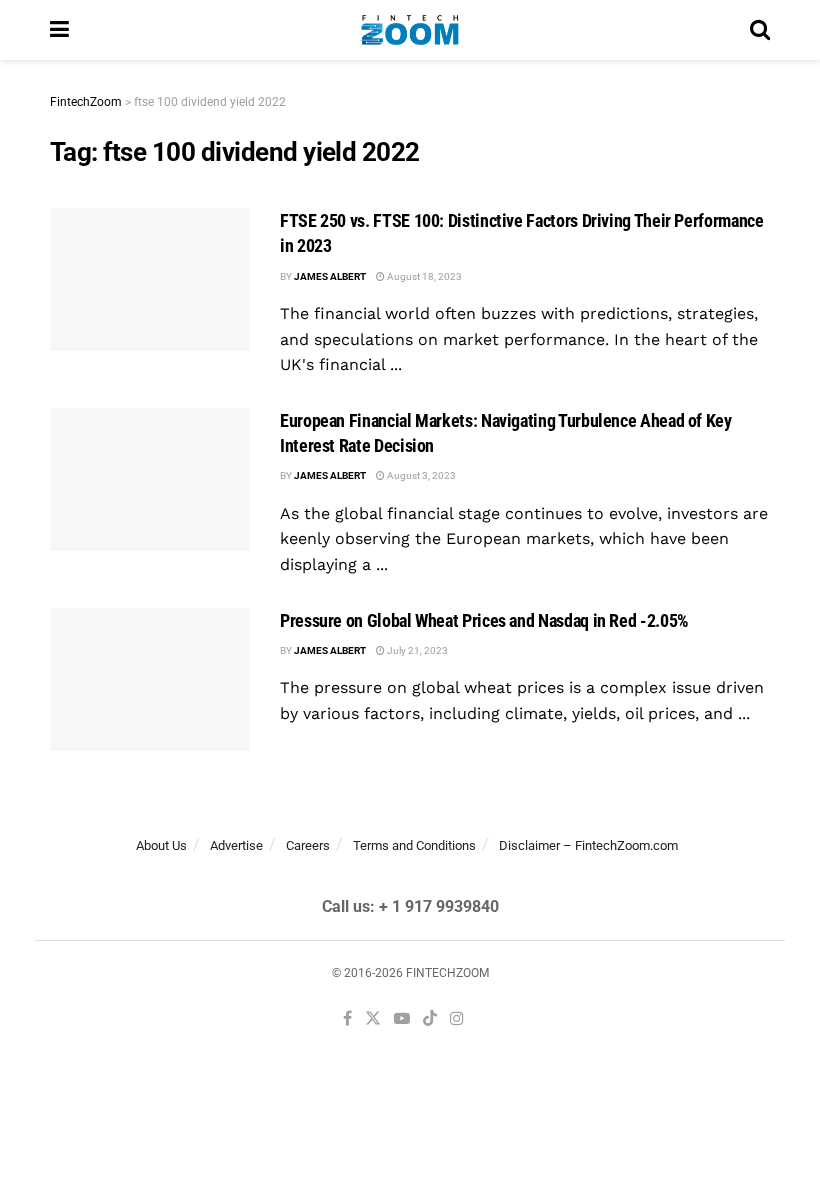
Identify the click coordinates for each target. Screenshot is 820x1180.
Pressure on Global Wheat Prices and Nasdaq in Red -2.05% (484, 620)
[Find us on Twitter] (373, 1019)
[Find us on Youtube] (402, 1019)
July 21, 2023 (416, 650)
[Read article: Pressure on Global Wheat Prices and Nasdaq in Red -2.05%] (150, 679)
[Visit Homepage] (409, 30)
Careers (308, 845)
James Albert (330, 276)
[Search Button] (760, 30)
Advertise (236, 845)
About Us (161, 845)
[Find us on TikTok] (430, 1020)
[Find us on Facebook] (347, 1019)
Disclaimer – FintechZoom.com (588, 845)
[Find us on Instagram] (457, 1019)
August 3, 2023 (420, 475)
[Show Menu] (59, 30)
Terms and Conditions (414, 845)
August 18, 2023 (423, 276)
